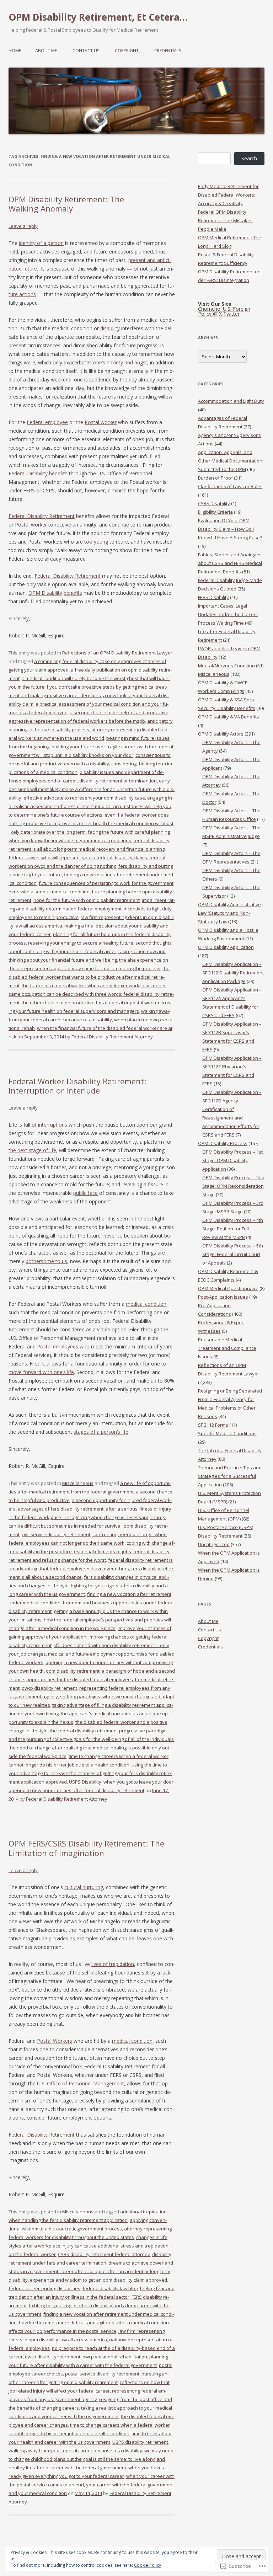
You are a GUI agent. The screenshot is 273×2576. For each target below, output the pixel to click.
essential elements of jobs (103, 1551)
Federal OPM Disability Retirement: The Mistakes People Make (225, 220)
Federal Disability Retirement (42, 516)
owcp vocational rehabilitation (115, 2357)
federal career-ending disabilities (44, 2288)
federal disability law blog (110, 2288)
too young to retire (106, 542)
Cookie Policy (148, 2565)
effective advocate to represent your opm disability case (84, 798)
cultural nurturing (84, 1887)
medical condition (146, 1304)
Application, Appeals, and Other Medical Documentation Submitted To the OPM (230, 461)
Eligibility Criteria (215, 512)
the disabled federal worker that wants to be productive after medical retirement (89, 977)
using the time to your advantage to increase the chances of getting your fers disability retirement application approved (90, 1773)
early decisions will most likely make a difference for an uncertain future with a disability (92, 789)
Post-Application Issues (223, 1297)
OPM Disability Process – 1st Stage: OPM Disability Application (232, 1160)
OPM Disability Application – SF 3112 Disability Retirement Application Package (233, 973)
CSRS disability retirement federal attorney (104, 2254)
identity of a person (41, 243)
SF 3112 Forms (213, 1425)
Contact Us (86, 51)
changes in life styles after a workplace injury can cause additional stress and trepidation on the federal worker (89, 2246)
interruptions (53, 1125)
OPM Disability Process (223, 1143)
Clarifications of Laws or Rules (230, 486)
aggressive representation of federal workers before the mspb (77, 721)
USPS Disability (85, 1782)
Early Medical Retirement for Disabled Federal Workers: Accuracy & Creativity (228, 195)
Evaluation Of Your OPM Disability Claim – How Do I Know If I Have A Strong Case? (230, 529)
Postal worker (101, 422)
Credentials (168, 51)
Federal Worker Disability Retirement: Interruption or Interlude (77, 1086)
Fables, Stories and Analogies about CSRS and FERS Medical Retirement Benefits (230, 563)
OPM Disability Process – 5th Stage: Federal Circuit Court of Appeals (233, 1254)
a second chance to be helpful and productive (119, 712)
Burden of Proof (215, 478)
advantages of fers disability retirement (61, 1509)
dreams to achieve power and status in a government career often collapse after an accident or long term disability (91, 2271)
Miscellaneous (78, 1483)
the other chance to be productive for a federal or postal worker (91, 1003)
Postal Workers (55, 2041)
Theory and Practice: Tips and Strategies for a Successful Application (230, 1476)
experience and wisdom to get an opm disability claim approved (98, 2280)
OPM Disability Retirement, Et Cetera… (98, 17)
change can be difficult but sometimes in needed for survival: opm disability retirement (88, 1526)
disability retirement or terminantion (118, 781)
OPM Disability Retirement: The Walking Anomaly (66, 204)
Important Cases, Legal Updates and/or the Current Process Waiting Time (228, 614)
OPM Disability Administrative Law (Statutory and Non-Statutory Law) (229, 913)
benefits (73, 593)
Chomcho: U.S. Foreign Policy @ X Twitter (224, 311)
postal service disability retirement (102, 2374)
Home (15, 51)
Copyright (127, 51)
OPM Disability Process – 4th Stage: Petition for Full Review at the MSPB (233, 1229)
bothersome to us (46, 1261)
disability (110, 328)
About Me (46, 51)
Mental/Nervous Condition (226, 666)
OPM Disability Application (226, 947)
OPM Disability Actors (221, 734)
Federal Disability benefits (38, 473)
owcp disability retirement (49, 1688)
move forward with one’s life (41, 1372)
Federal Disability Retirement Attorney (112, 1037)
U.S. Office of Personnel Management (81, 2083)
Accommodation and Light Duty (231, 401)
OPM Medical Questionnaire (228, 1288)
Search (249, 158)
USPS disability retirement (140, 2442)
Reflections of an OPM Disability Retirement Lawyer (117, 653)
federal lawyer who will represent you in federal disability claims (78, 857)
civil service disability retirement (56, 1534)
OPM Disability (45, 593)
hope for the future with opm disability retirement (87, 900)
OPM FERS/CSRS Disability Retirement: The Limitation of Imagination (86, 1848)
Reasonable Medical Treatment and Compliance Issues (227, 1348)
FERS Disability (213, 597)
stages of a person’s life (101, 1432)
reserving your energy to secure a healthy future (81, 943)
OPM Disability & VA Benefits (229, 717)
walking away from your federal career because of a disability (75, 2451)
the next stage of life (32, 1150)
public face (85, 1193)
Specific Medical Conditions (227, 1433)
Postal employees (58, 1346)
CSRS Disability (214, 503)
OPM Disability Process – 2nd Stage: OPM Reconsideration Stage (233, 1186)
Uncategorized (214, 1544)
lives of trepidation (113, 1964)
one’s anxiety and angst (120, 362)
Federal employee (47, 422)
